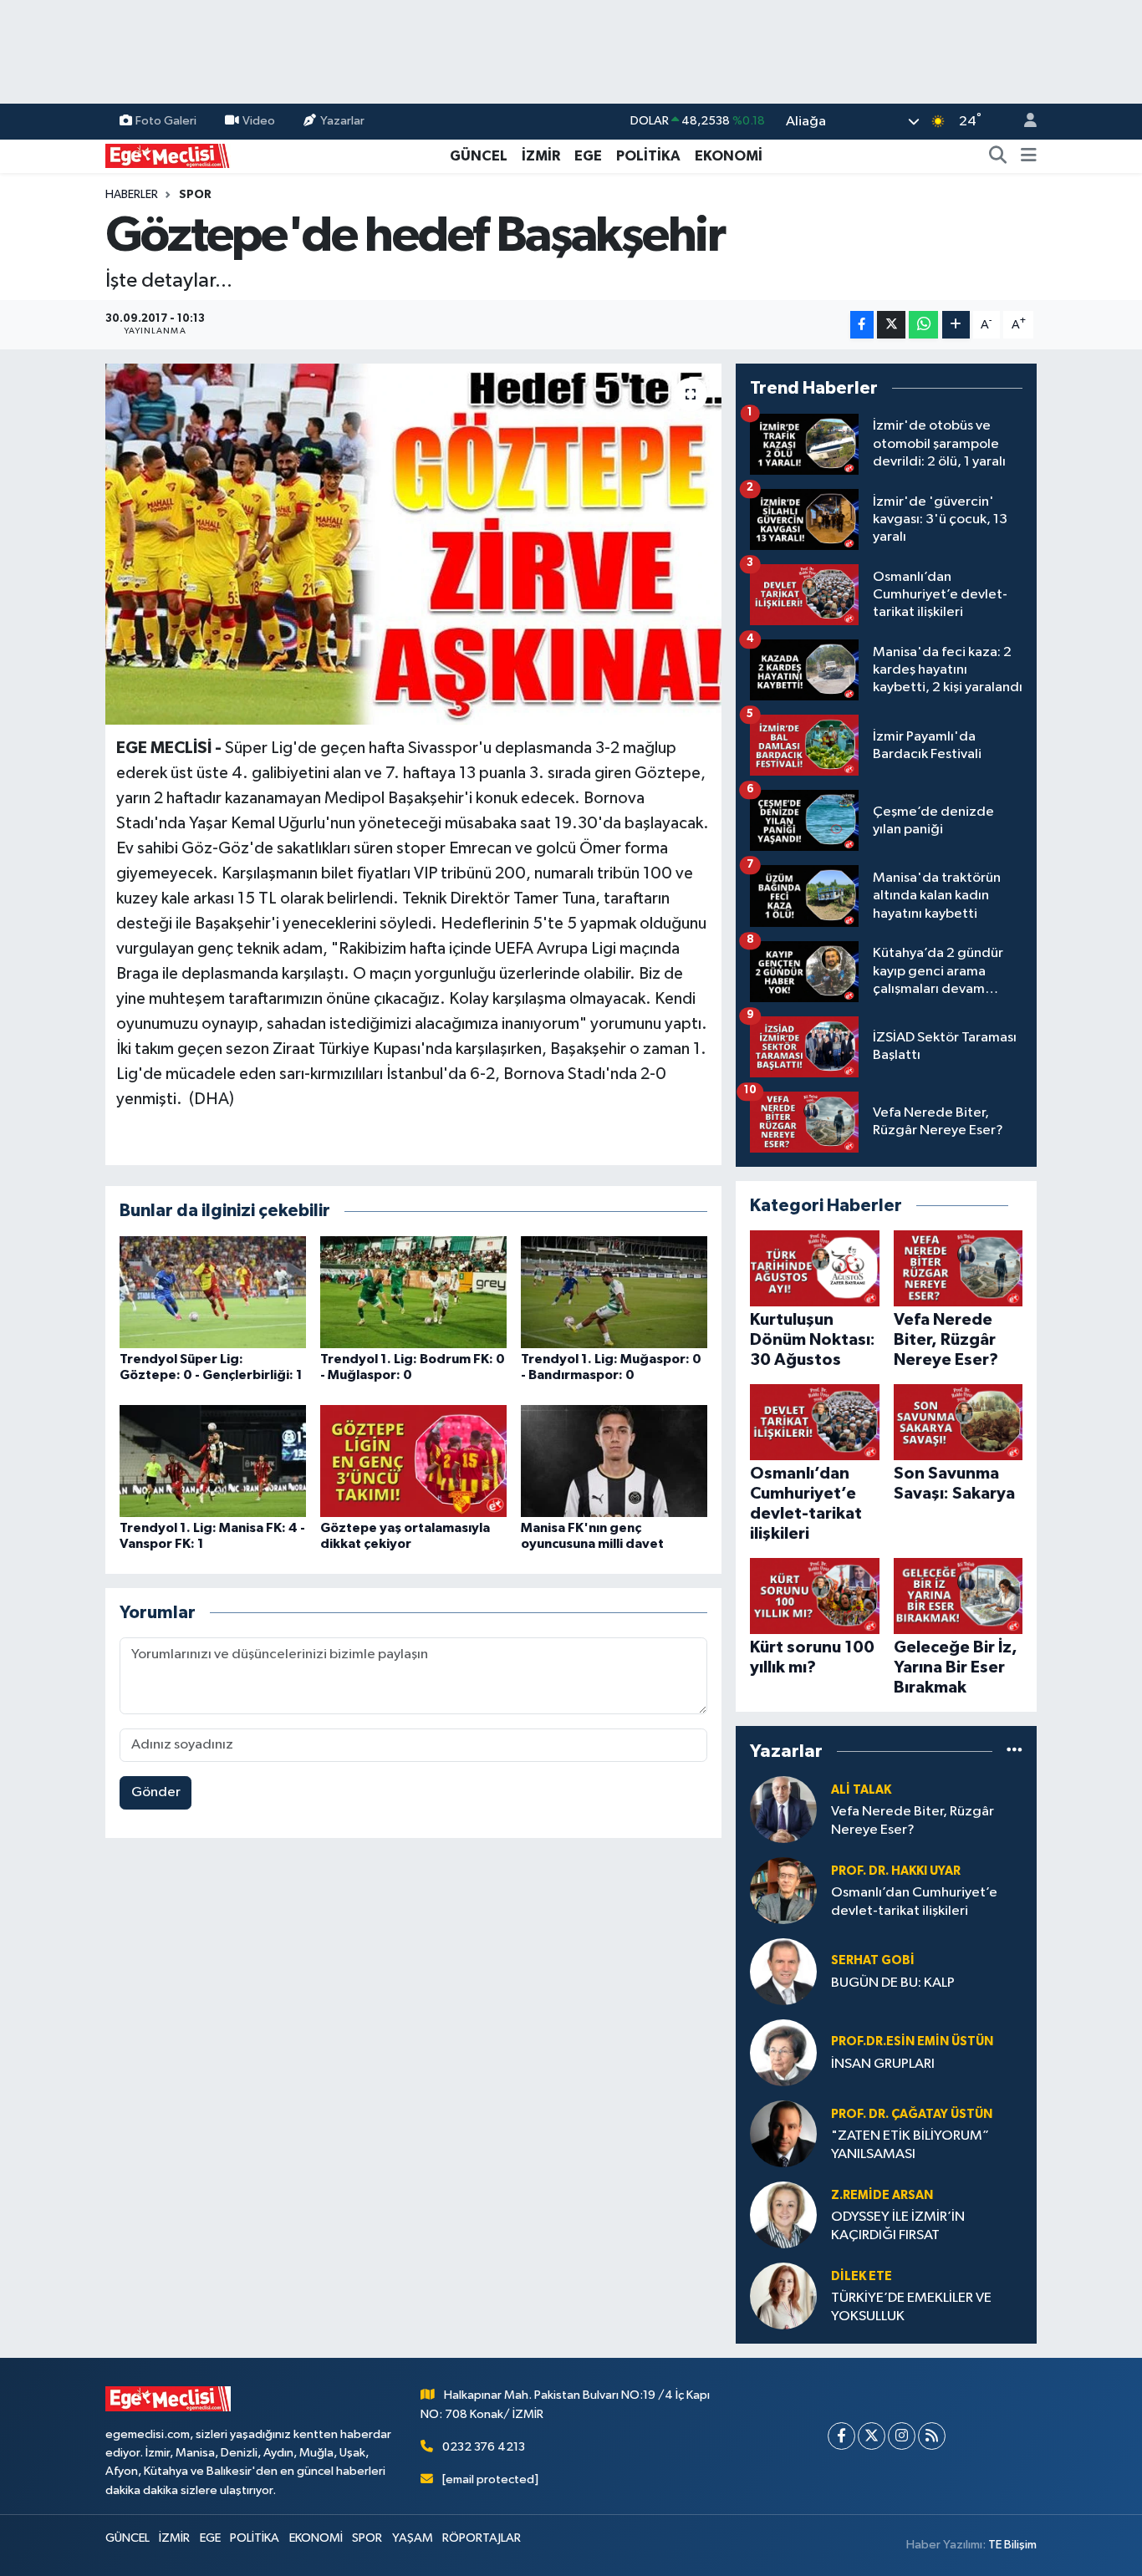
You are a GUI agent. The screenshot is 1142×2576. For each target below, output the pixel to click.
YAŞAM (413, 2538)
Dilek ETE (862, 2276)
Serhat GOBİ (873, 1960)
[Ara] (998, 156)
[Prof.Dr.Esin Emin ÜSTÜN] (783, 2052)
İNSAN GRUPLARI (883, 2064)
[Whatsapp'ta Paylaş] (923, 325)
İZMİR (541, 156)
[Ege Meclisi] (168, 155)
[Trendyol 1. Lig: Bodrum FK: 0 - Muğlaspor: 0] (413, 1292)
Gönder (156, 1792)
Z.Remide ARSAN (882, 2195)
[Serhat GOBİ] (783, 1971)
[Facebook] (841, 2436)
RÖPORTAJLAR (482, 2538)
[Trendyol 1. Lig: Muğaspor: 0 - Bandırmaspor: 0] (614, 1292)
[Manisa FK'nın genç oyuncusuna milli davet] (614, 1461)
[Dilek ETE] (783, 2296)
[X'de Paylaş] (891, 325)
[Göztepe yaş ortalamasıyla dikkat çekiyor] (413, 1461)
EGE (588, 156)
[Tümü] (1015, 1751)
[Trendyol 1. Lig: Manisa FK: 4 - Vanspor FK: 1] (213, 1461)
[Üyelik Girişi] (1023, 122)
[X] (872, 2436)
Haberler (132, 195)
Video (259, 121)
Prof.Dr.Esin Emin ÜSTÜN (912, 2041)
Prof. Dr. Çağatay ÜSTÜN (912, 2114)
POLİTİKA (648, 156)
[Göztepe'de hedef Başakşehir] (413, 544)
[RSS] (932, 2436)
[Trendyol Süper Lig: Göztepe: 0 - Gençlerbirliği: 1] (213, 1292)
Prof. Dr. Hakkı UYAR (896, 1871)
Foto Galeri (166, 121)
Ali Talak (861, 1790)
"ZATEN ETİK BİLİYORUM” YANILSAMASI (910, 2145)
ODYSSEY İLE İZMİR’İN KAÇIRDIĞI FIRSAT (898, 2226)
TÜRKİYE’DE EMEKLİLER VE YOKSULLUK (911, 2307)
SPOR (195, 195)
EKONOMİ (729, 156)
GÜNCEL (479, 156)
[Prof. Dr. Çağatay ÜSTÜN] (783, 2133)
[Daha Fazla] (956, 325)
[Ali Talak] (783, 1809)
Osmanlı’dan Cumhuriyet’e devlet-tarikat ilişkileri (914, 1901)
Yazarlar (342, 121)
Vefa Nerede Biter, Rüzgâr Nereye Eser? (913, 1820)
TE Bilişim (1012, 2545)
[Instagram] (902, 2436)
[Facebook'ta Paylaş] (862, 325)
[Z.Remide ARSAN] (783, 2215)
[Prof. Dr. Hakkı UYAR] (783, 1890)
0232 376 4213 (484, 2447)
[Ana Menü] (1029, 156)
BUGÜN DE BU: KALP (893, 1983)
